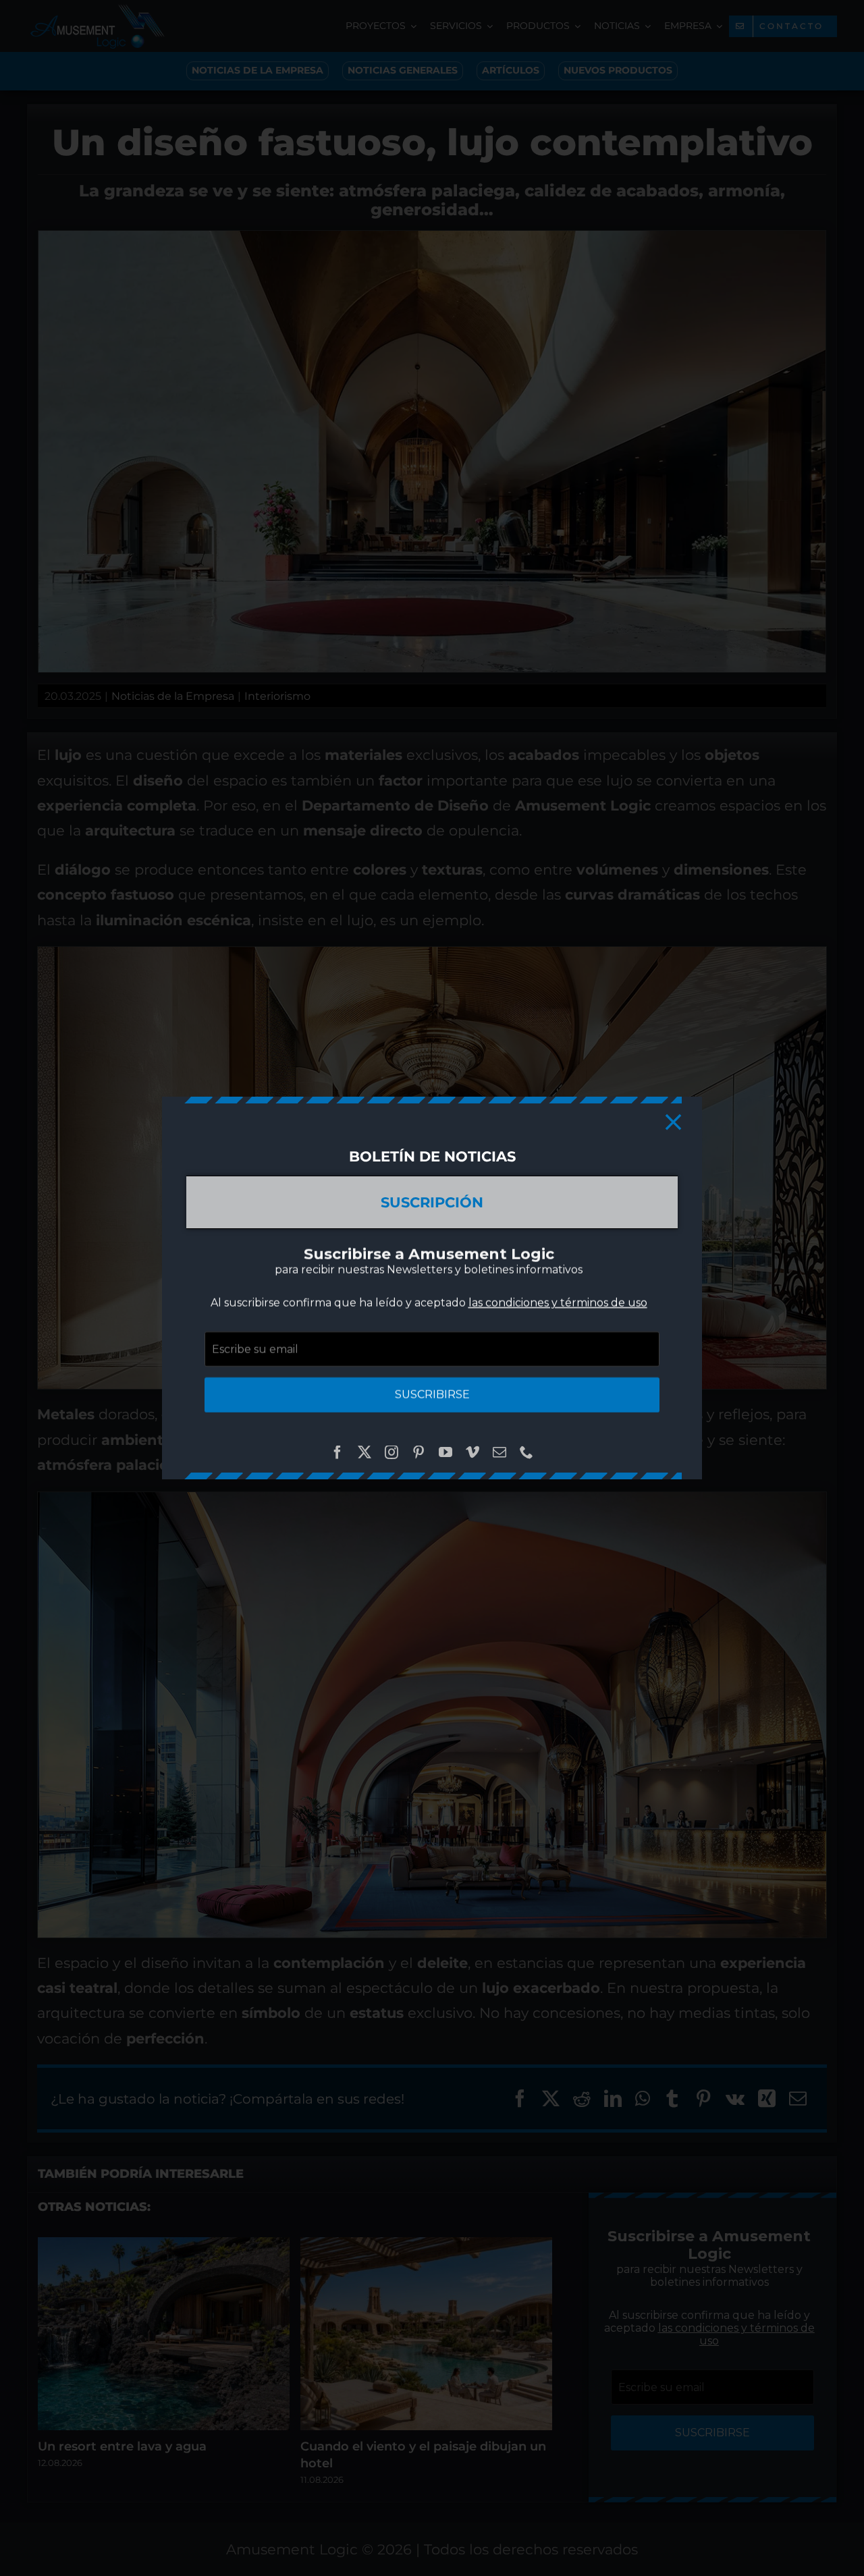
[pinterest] (418, 1452)
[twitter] (364, 1452)
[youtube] (446, 1452)
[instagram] (391, 1452)
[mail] (500, 1452)
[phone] (526, 1452)
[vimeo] (473, 1452)
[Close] (673, 1122)
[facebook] (337, 1452)
